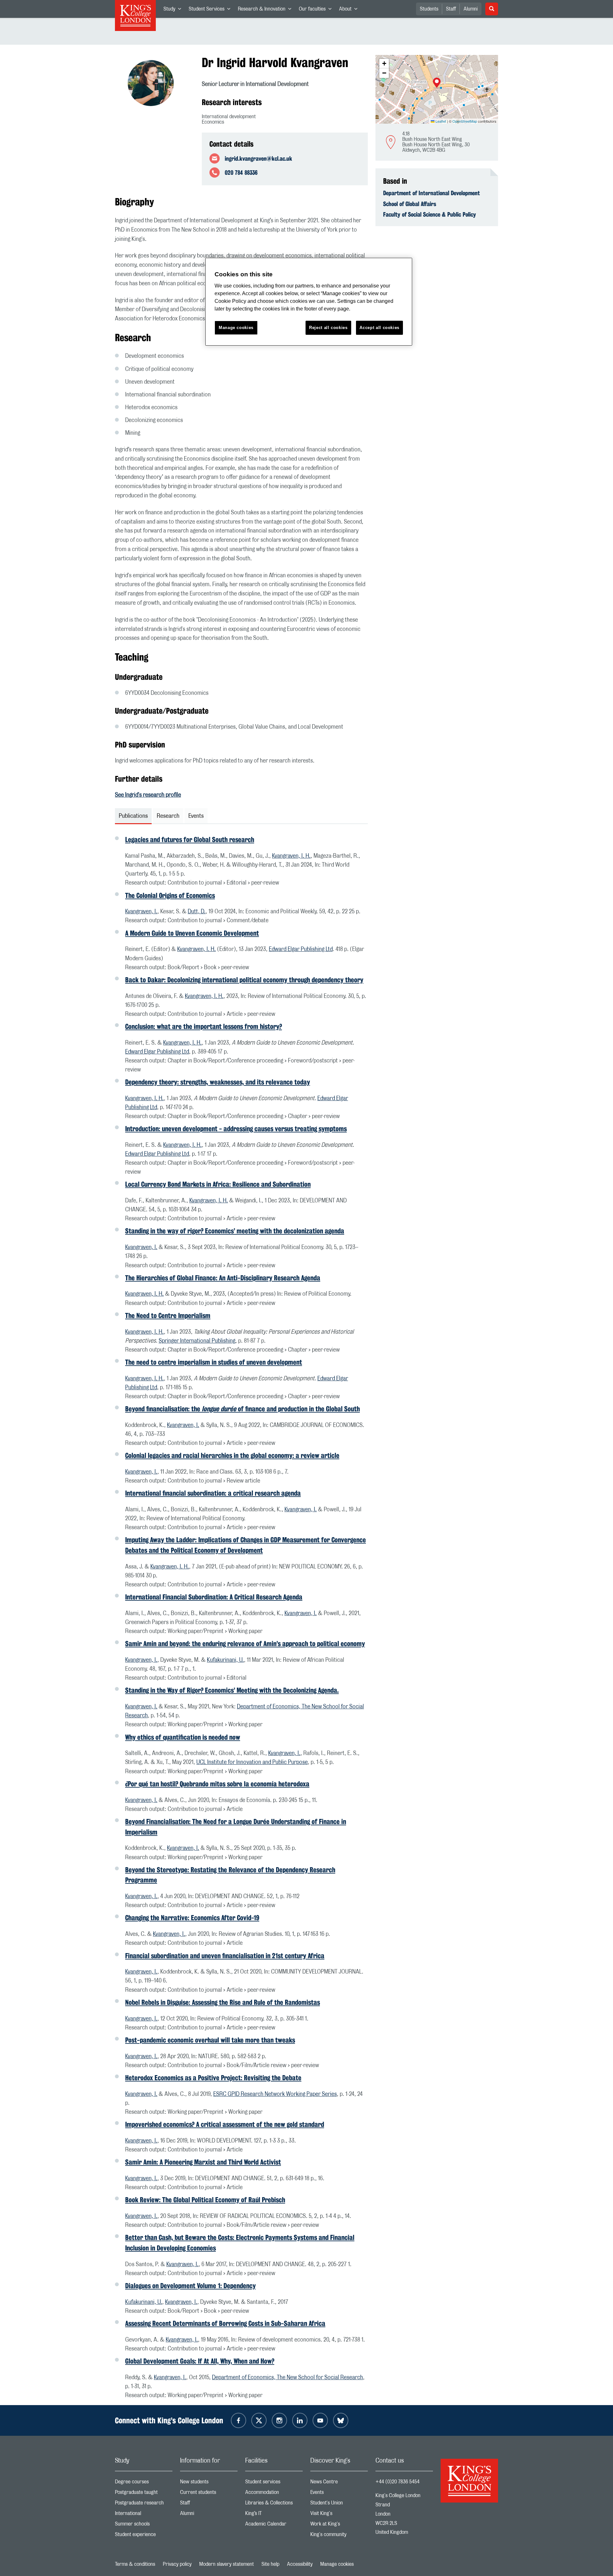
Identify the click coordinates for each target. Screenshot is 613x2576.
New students (209, 2483)
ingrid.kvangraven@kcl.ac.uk (258, 158)
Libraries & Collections (274, 2504)
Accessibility (300, 2564)
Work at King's (339, 2525)
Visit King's (339, 2515)
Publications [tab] (133, 816)
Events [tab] (196, 816)
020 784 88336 (241, 172)
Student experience (144, 2536)
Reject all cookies (328, 328)
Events (339, 2494)
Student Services (211, 10)
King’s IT (274, 2515)
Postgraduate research (144, 2504)
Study (174, 10)
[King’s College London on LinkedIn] (300, 2420)
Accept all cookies (379, 328)
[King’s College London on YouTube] (320, 2420)
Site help (270, 2564)
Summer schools (144, 2525)
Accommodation (274, 2494)
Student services (274, 2483)
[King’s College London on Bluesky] (341, 2420)
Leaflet (440, 121)
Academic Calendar (274, 2525)
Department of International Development (431, 193)
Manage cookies (337, 2564)
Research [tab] (168, 816)
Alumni (471, 9)
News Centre (339, 2483)
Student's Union (339, 2504)
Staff (451, 9)
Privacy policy (177, 2564)
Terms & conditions (135, 2564)
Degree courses (144, 2483)
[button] (437, 83)
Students (429, 9)
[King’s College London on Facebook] (238, 2420)
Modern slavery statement (227, 2564)
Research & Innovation (266, 10)
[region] (309, 302)
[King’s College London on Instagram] (279, 2420)
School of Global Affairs (410, 204)
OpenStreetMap (465, 121)
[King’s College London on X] (259, 2420)
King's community (339, 2536)
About (350, 10)
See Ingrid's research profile (148, 795)
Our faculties (317, 10)
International (144, 2515)
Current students (209, 2494)
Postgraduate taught (144, 2494)
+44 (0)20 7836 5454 (397, 2482)
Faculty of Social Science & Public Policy (430, 214)
